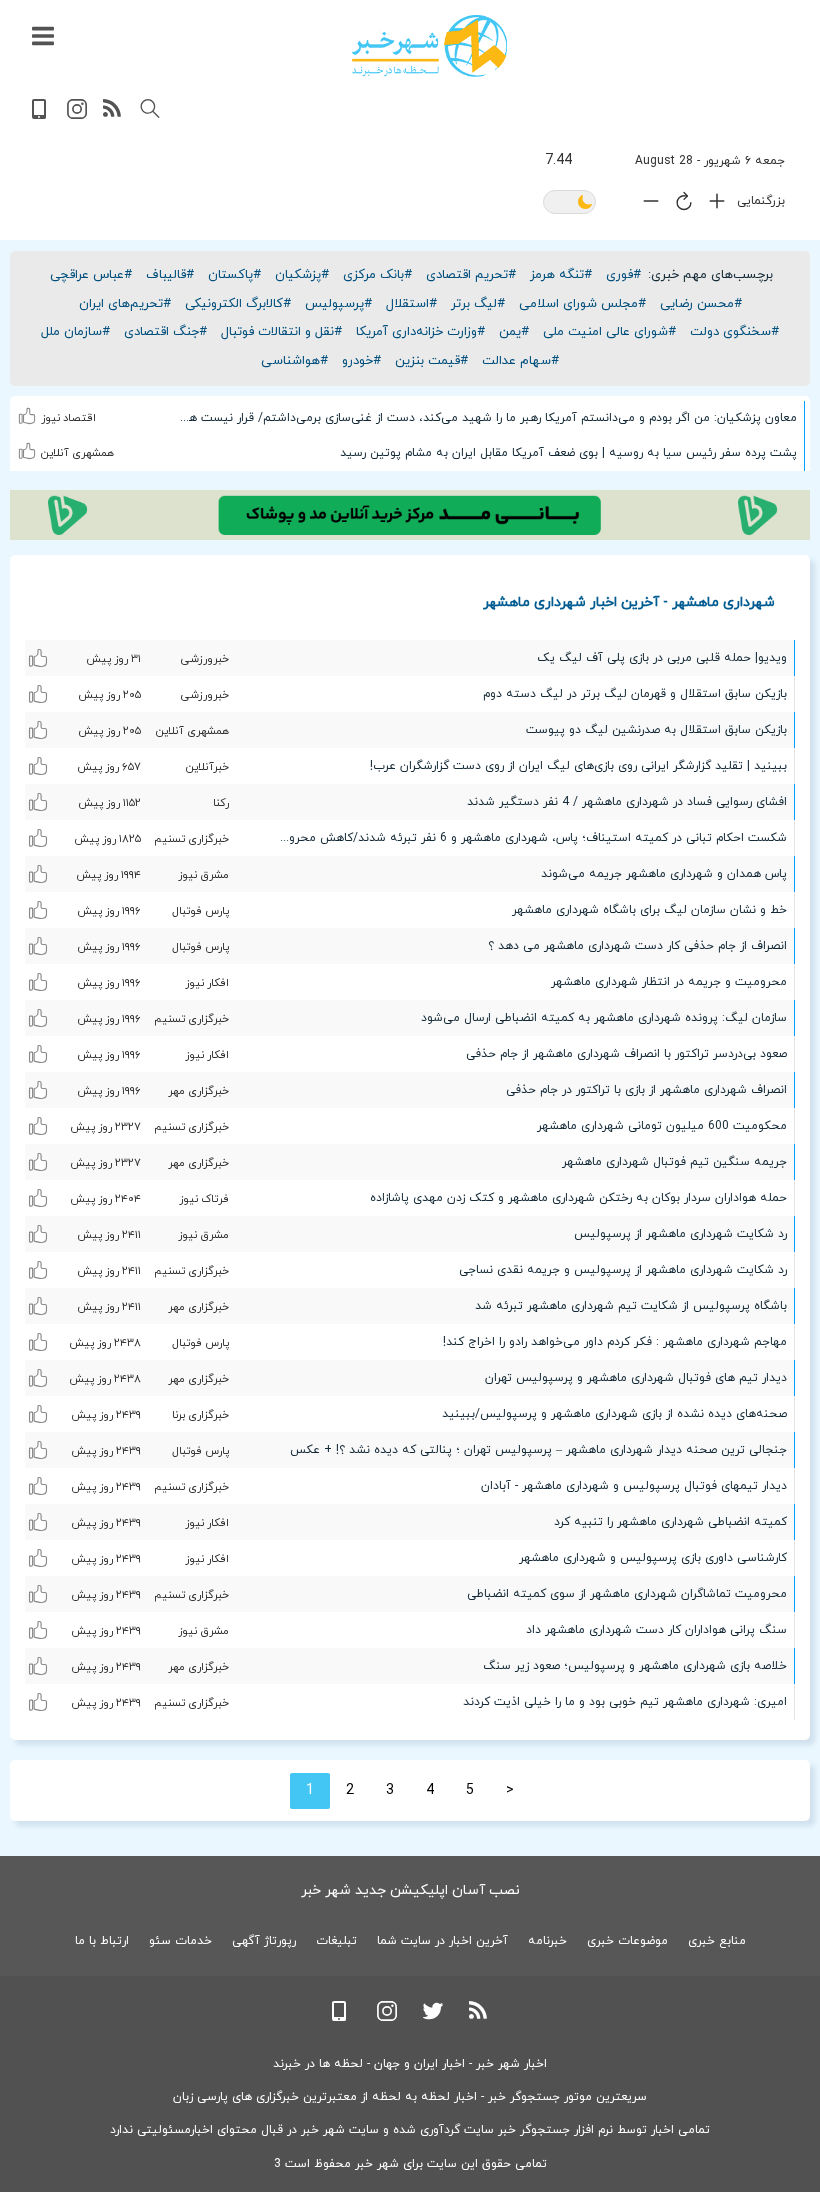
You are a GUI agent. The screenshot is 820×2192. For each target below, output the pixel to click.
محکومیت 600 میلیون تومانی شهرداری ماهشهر (662, 1126)
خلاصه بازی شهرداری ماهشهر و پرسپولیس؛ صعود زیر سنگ (635, 1666)
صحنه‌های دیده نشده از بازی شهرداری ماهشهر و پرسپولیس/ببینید (614, 1414)
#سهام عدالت (520, 361)
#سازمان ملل (75, 332)
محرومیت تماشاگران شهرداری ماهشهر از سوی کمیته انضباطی (627, 1594)
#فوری (623, 275)
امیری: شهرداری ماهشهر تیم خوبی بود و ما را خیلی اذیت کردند (625, 1702)
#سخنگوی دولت (734, 332)
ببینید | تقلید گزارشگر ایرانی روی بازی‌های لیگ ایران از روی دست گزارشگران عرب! (578, 766)
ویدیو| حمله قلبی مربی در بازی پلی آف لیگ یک (662, 658)
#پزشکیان (302, 275)
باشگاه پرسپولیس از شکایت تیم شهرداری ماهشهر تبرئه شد (631, 1306)
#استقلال (411, 304)
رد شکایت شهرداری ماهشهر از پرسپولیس (680, 1234)
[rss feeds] (113, 115)
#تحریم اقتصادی (471, 275)
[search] (150, 109)
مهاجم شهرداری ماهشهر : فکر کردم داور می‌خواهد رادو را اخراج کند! (615, 1342)
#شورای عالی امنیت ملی (609, 332)
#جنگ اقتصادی (165, 332)
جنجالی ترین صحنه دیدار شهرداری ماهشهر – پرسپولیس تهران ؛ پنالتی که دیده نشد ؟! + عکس (538, 1450)
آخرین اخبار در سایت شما (442, 1941)
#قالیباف (170, 275)
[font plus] (712, 205)
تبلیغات (336, 1941)
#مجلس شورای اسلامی (582, 304)
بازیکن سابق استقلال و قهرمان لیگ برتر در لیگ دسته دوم (635, 694)
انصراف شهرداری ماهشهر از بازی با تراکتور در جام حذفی (646, 1090)
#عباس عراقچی (91, 275)
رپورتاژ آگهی (264, 1941)
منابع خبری (717, 1941)
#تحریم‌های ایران (125, 304)
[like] (29, 413)
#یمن (514, 332)
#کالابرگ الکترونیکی (238, 304)
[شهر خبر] (429, 46)
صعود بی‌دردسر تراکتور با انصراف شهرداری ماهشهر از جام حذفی (626, 1054)
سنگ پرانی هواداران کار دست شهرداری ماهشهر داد (656, 1630)
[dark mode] (569, 203)
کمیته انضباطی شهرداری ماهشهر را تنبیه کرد (670, 1522)
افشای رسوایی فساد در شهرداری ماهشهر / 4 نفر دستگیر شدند (627, 802)
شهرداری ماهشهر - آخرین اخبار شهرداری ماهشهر (629, 601)
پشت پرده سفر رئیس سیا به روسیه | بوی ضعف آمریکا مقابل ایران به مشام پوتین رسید (568, 453)
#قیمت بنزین (431, 361)
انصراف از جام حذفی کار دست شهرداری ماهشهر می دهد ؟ (637, 946)
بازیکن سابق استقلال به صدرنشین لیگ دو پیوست (656, 730)
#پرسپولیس (338, 304)
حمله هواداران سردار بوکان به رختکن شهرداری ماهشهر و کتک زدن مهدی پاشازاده (578, 1198)
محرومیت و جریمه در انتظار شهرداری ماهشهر (669, 982)
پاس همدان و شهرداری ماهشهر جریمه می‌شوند (664, 874)
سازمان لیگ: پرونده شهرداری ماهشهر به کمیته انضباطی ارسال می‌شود (604, 1018)
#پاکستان (234, 275)
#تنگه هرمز (561, 275)
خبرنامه (547, 1941)
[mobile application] (41, 115)
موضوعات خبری (627, 1941)
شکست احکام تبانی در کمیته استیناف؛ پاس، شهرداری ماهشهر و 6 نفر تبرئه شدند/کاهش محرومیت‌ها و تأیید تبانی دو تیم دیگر (525, 838)
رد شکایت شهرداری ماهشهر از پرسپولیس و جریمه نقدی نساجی (623, 1270)
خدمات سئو (180, 1941)
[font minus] (646, 205)
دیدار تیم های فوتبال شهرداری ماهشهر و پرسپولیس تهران (636, 1378)
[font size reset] (679, 205)
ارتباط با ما (102, 1941)
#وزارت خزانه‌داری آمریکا (420, 332)
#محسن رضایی (701, 304)
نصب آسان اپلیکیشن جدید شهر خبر (410, 1890)
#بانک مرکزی (377, 275)
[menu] (43, 37)
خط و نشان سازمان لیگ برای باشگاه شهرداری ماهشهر (649, 910)
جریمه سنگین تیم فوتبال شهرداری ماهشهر (674, 1162)
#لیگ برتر (478, 304)
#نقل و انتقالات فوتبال (281, 332)
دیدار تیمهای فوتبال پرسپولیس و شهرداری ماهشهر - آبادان (634, 1486)
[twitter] (433, 2017)
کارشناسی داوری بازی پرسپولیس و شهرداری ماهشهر (653, 1558)
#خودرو (361, 361)
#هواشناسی (294, 361)
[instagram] (77, 115)
